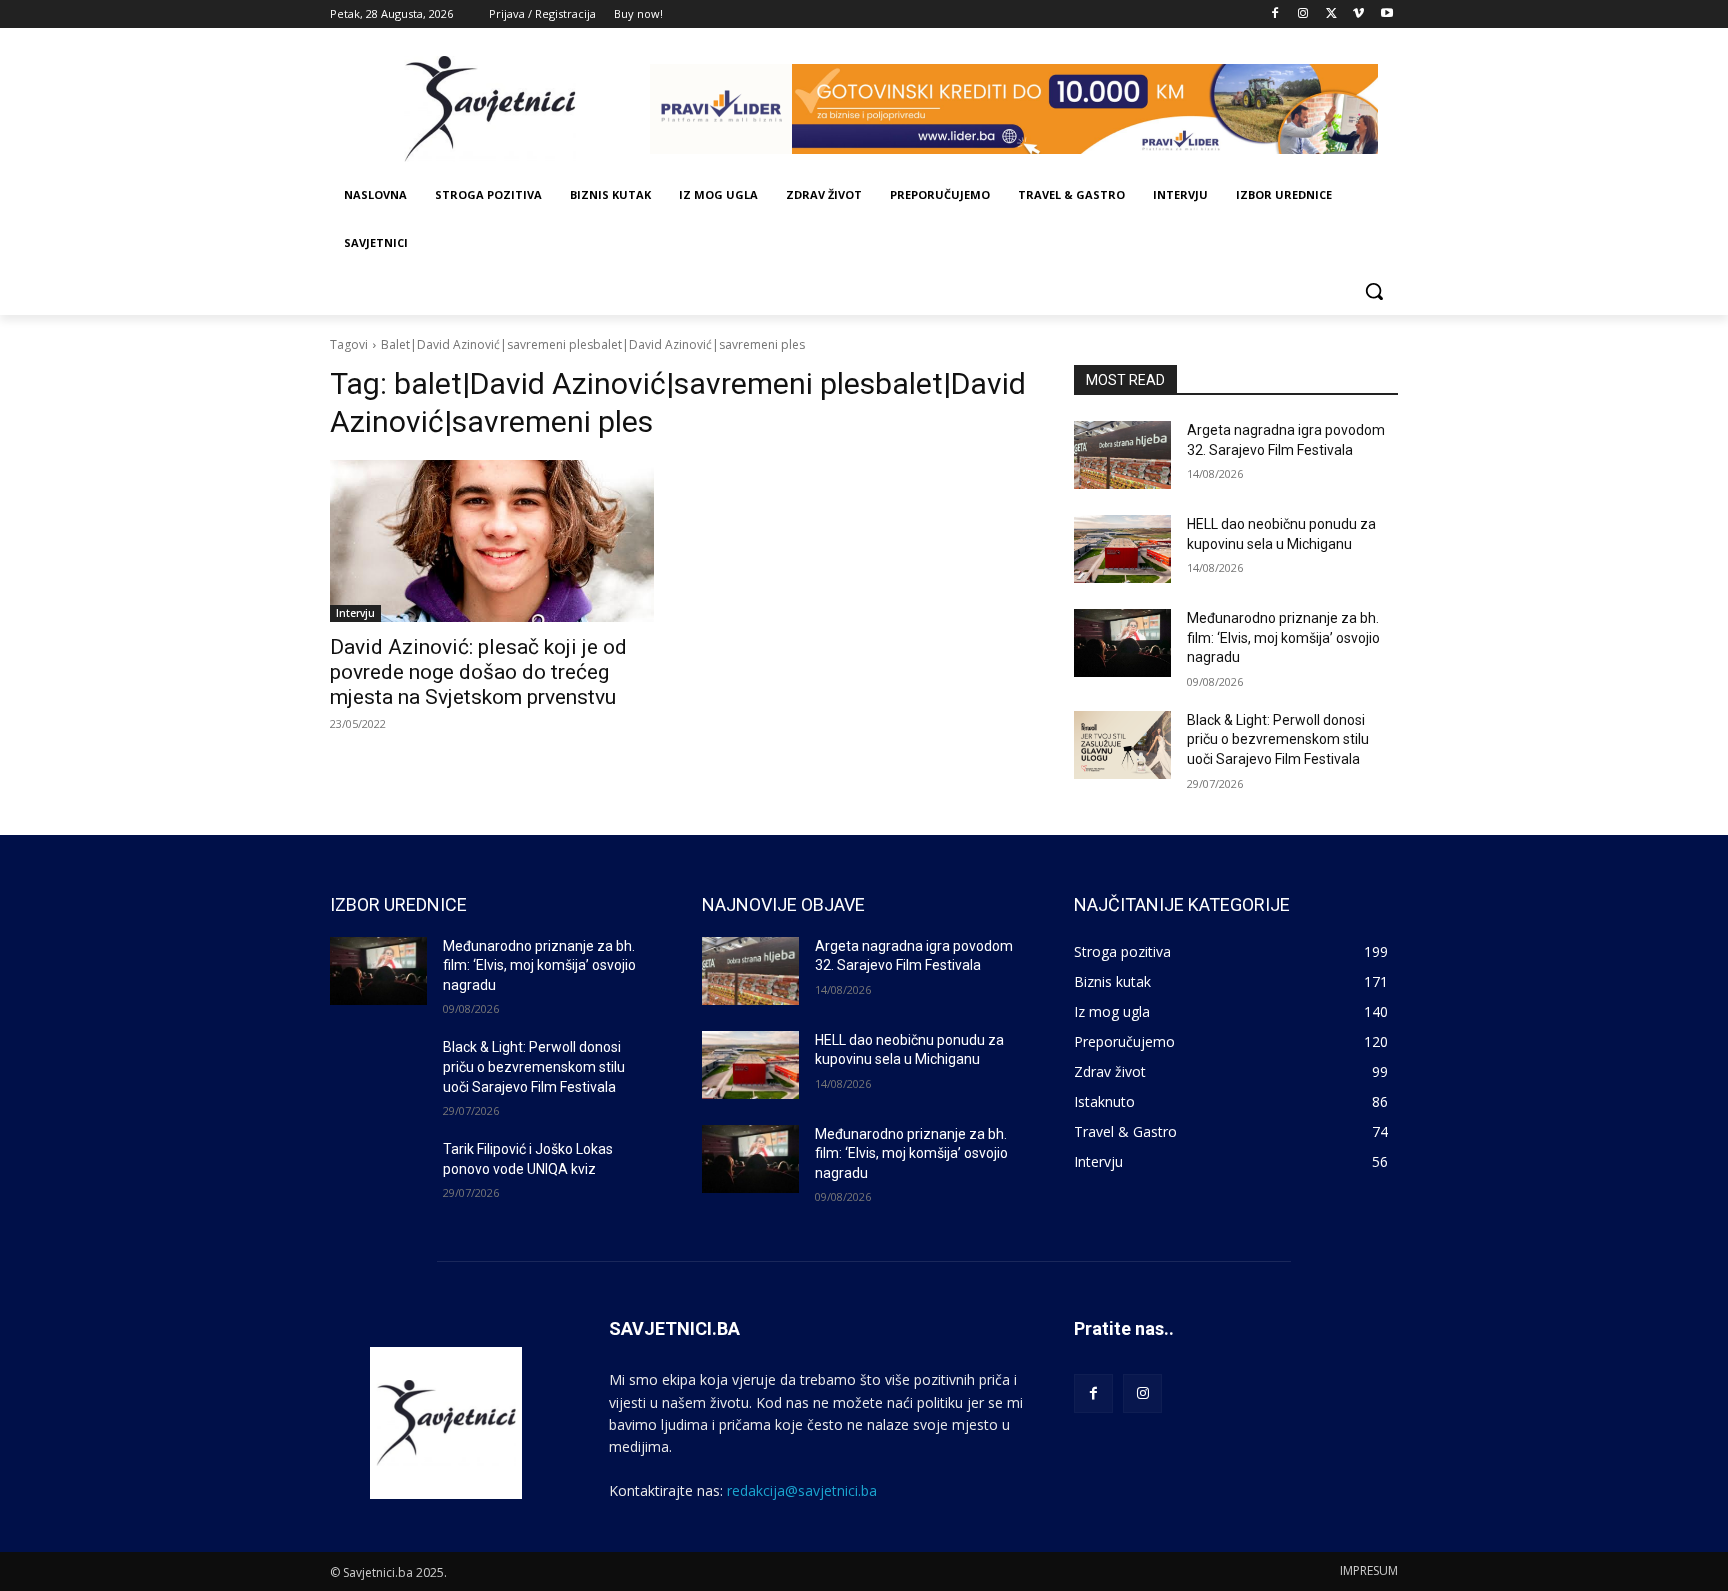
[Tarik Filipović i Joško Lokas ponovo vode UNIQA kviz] (378, 1174)
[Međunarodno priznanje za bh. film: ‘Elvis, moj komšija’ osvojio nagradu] (1122, 643)
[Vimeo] (1358, 14)
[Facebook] (1275, 14)
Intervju (355, 613)
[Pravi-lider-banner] (1024, 109)
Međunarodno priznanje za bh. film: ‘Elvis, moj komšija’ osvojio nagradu (1283, 637)
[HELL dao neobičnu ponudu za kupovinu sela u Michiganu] (1122, 549)
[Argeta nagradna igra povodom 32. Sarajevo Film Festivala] (1122, 455)
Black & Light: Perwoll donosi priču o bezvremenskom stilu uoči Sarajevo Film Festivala (1278, 739)
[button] (1374, 291)
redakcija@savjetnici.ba (802, 1490)
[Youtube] (1386, 14)
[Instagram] (1303, 14)
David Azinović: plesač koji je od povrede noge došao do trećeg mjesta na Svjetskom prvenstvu (478, 672)
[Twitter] (1331, 14)
